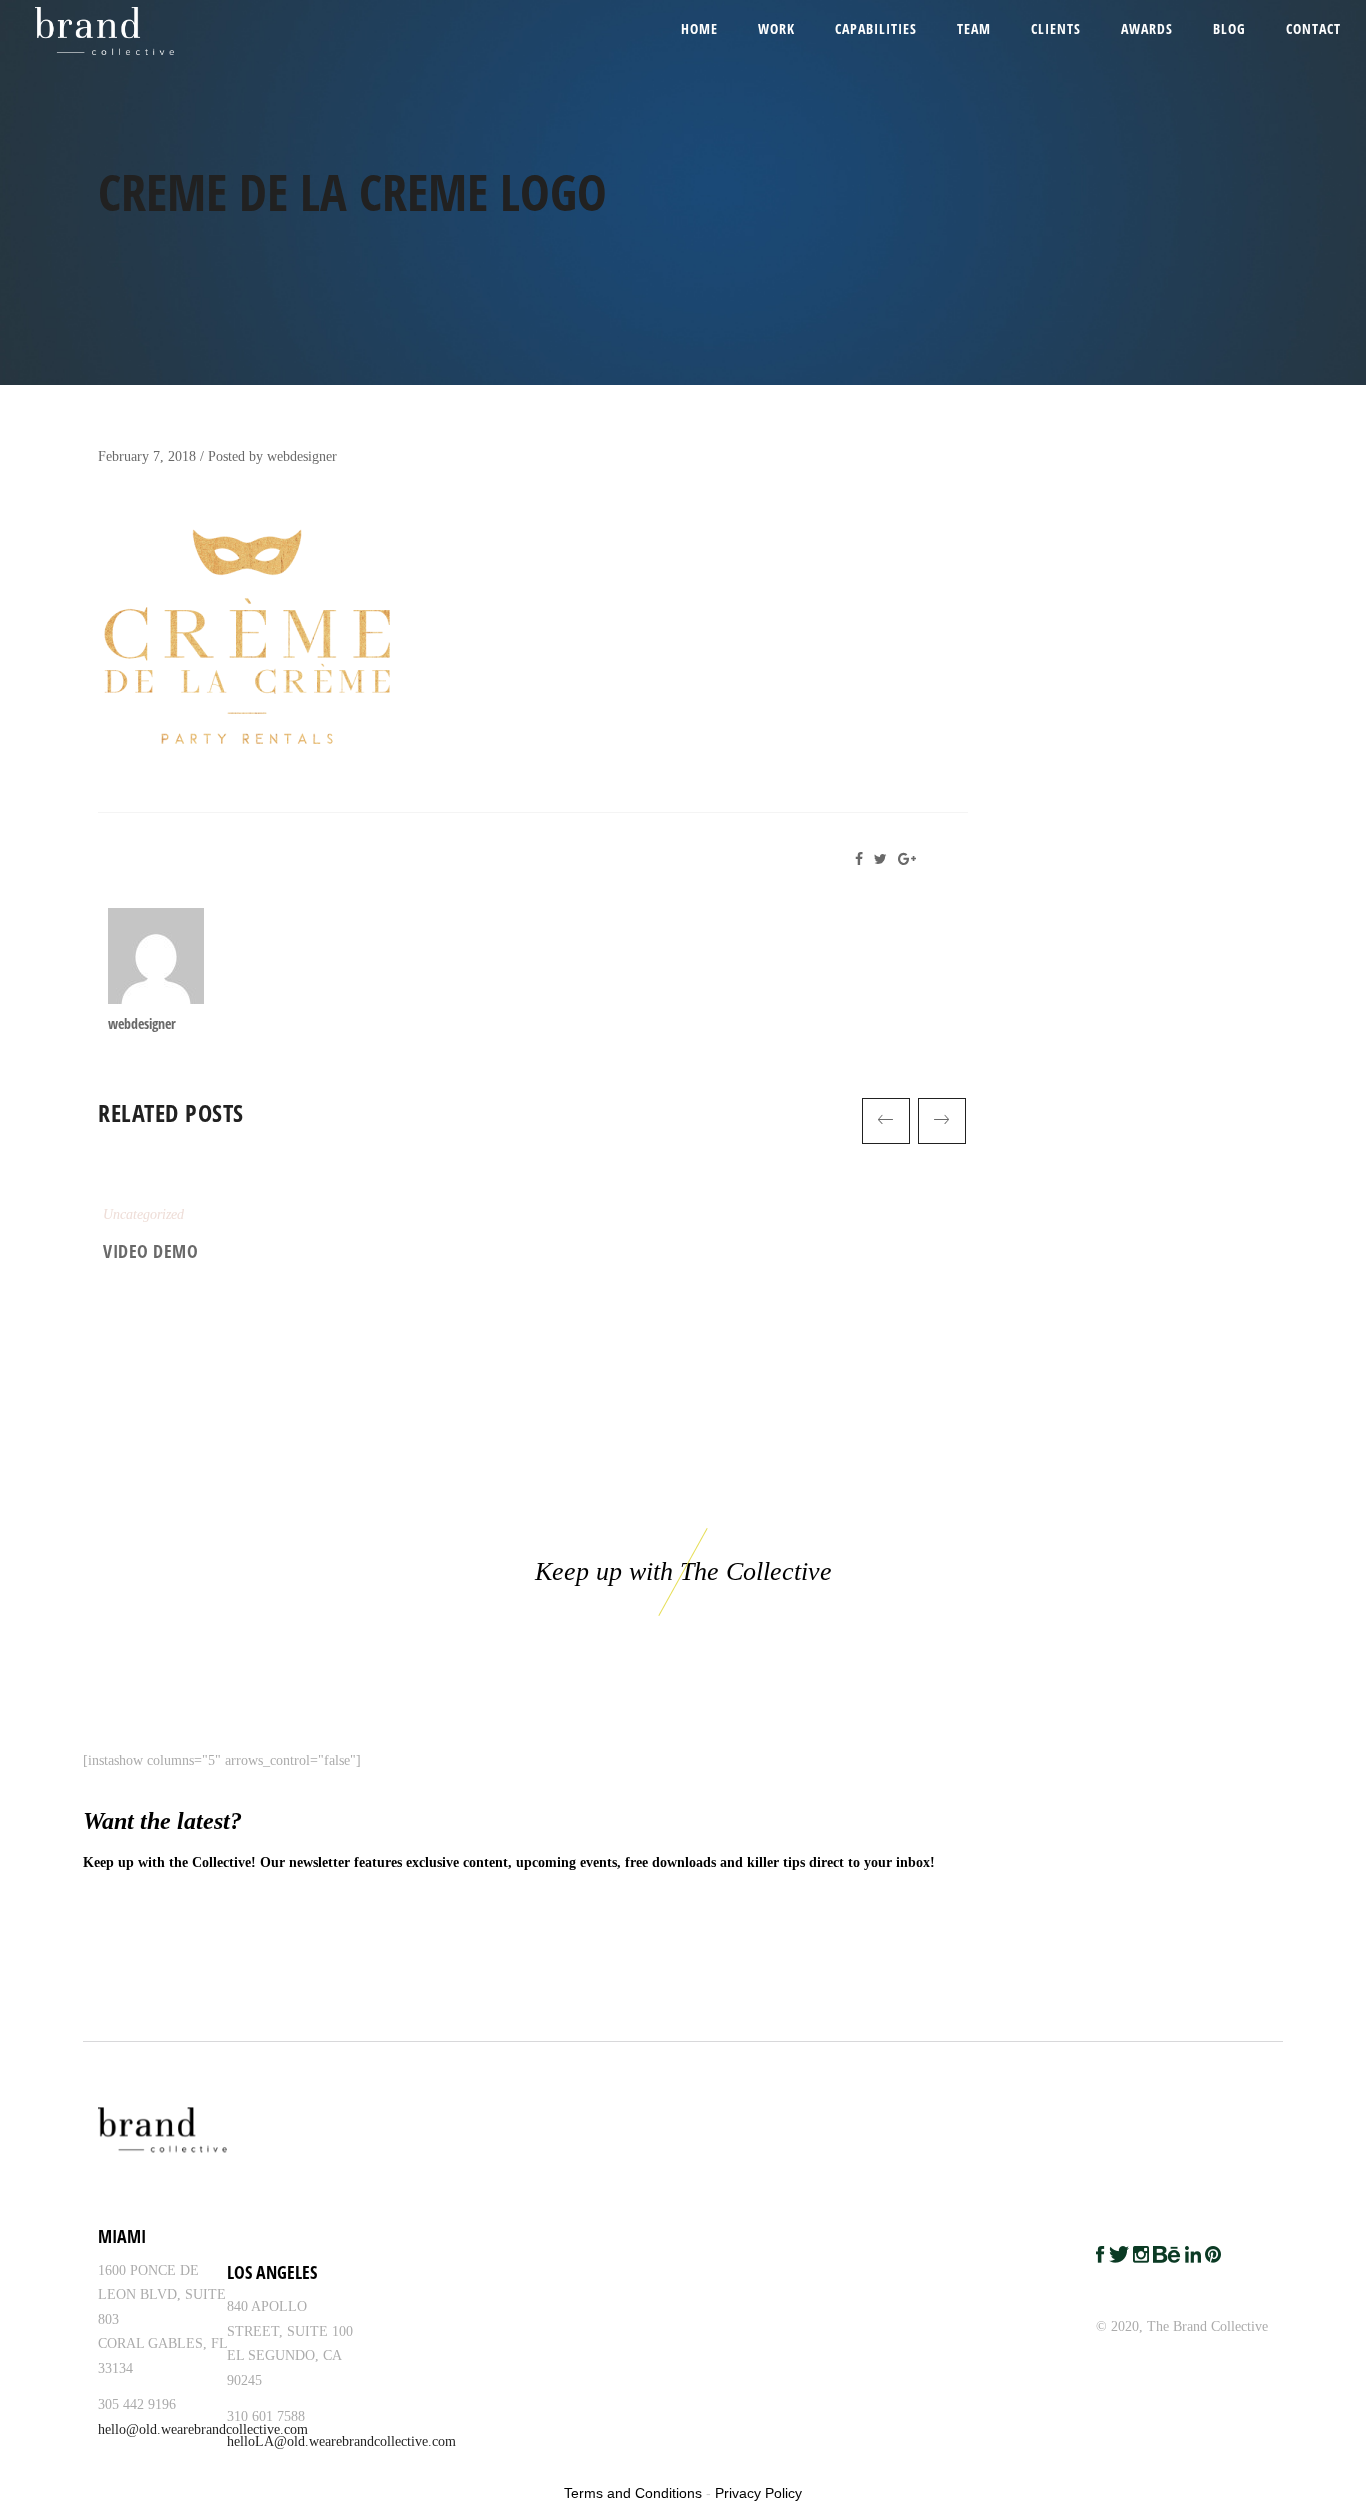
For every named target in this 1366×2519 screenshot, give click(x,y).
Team (974, 28)
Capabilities (876, 28)
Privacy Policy (758, 2493)
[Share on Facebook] (864, 859)
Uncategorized (143, 1214)
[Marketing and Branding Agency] (86, 30)
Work (776, 28)
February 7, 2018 (147, 456)
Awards (1147, 28)
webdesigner (302, 456)
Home (699, 28)
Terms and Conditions (633, 2493)
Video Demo (150, 1251)
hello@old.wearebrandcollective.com (203, 2429)
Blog (1229, 28)
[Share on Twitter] (884, 859)
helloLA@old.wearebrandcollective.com (341, 2441)
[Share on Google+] (910, 859)
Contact (1313, 28)
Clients (1056, 28)
